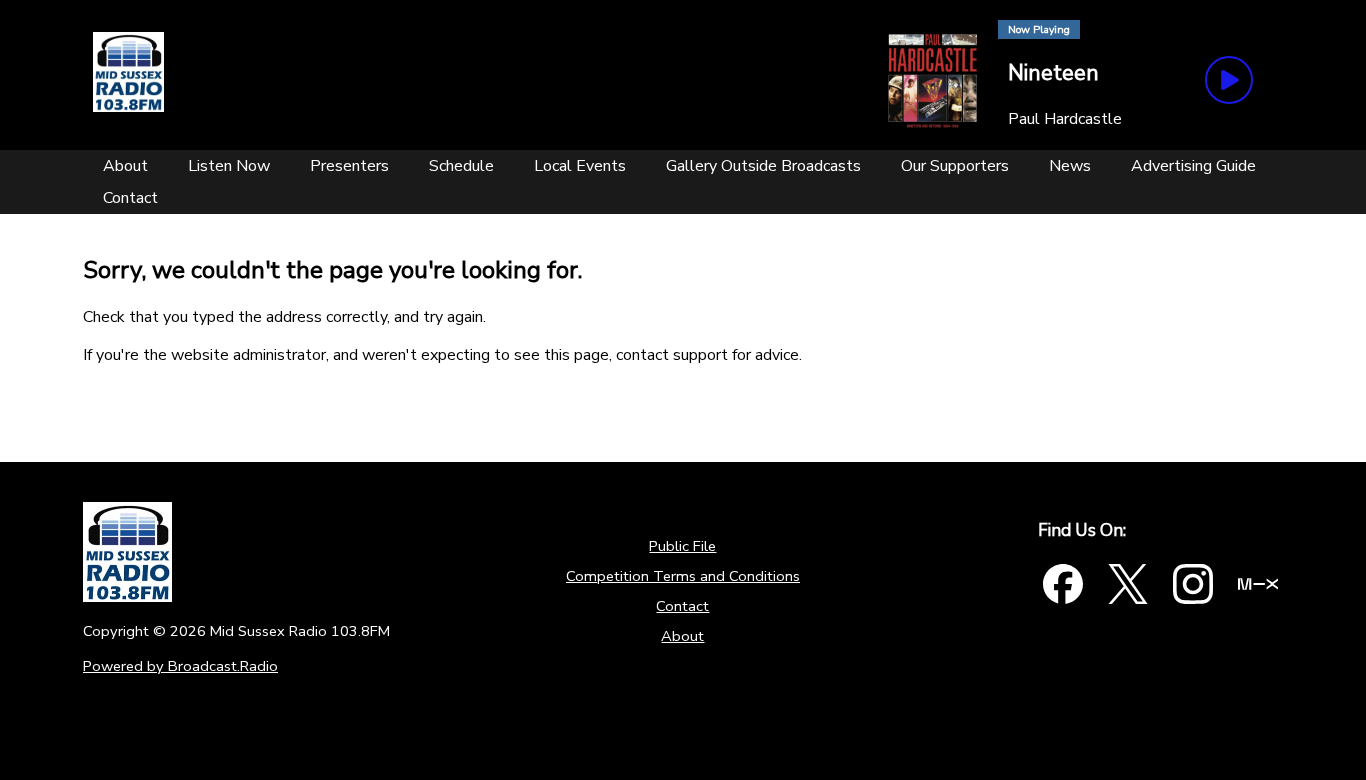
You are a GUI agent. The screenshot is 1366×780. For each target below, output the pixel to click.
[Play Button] (1229, 80)
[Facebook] (1063, 584)
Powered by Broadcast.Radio (180, 666)
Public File (682, 546)
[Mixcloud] (1258, 584)
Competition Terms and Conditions (683, 576)
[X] (1128, 584)
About (682, 636)
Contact (682, 606)
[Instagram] (1193, 584)
